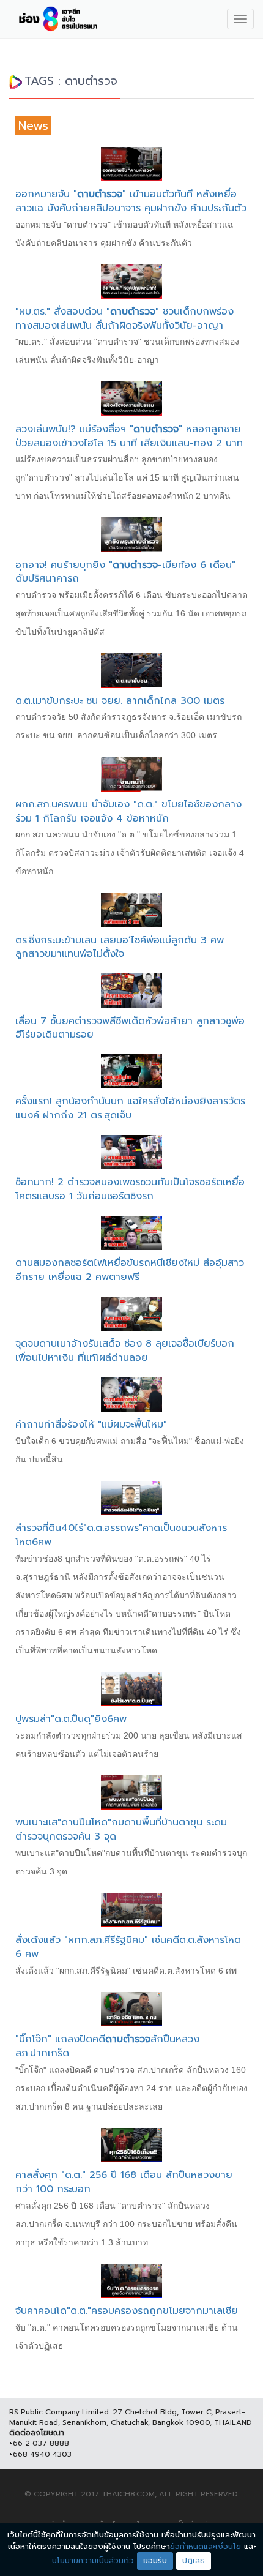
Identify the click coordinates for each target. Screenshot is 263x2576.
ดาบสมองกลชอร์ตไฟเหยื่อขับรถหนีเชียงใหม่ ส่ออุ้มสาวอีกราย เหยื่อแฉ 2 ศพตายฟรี (130, 1270)
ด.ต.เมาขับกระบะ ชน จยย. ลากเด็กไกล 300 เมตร (120, 701)
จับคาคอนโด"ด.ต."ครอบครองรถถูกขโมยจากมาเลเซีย (127, 2311)
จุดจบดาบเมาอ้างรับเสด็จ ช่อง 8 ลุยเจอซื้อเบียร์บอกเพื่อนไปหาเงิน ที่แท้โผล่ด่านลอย (125, 1351)
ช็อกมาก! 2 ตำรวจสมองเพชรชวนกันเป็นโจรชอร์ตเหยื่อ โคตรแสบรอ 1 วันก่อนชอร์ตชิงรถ (130, 1189)
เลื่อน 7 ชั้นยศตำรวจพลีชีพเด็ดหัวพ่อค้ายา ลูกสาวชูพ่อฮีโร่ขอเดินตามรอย (130, 1028)
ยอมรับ (155, 2560)
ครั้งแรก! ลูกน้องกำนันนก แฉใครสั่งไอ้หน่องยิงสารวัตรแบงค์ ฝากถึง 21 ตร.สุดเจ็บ (130, 1108)
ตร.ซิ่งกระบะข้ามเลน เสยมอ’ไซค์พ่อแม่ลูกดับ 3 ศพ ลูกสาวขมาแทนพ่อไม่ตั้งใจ (120, 947)
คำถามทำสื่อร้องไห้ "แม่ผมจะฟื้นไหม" (91, 1425)
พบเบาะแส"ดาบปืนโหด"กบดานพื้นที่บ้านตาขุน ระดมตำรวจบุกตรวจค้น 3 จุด (121, 1829)
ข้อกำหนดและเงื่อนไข (206, 2546)
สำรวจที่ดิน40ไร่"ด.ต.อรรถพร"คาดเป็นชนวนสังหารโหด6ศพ (121, 1535)
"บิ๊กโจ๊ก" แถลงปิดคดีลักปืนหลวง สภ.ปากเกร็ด (107, 2046)
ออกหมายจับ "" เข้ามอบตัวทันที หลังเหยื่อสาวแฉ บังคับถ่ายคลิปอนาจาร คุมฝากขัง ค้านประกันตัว (131, 201)
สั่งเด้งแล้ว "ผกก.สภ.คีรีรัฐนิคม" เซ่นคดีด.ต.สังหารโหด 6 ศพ (128, 1947)
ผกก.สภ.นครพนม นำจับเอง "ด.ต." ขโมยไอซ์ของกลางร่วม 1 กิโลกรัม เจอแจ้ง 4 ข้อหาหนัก (128, 811)
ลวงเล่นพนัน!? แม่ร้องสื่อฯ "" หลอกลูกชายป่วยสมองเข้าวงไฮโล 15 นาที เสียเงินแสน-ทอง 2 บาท (129, 436)
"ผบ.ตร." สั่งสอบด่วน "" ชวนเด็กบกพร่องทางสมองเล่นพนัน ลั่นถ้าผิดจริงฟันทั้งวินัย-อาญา (124, 319)
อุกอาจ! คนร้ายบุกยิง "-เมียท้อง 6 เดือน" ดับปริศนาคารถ (125, 572)
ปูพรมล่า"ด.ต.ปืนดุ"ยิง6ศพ (71, 1719)
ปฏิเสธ (194, 2560)
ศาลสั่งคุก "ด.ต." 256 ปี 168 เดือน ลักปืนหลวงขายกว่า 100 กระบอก (124, 2182)
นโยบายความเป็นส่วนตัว (93, 2560)
